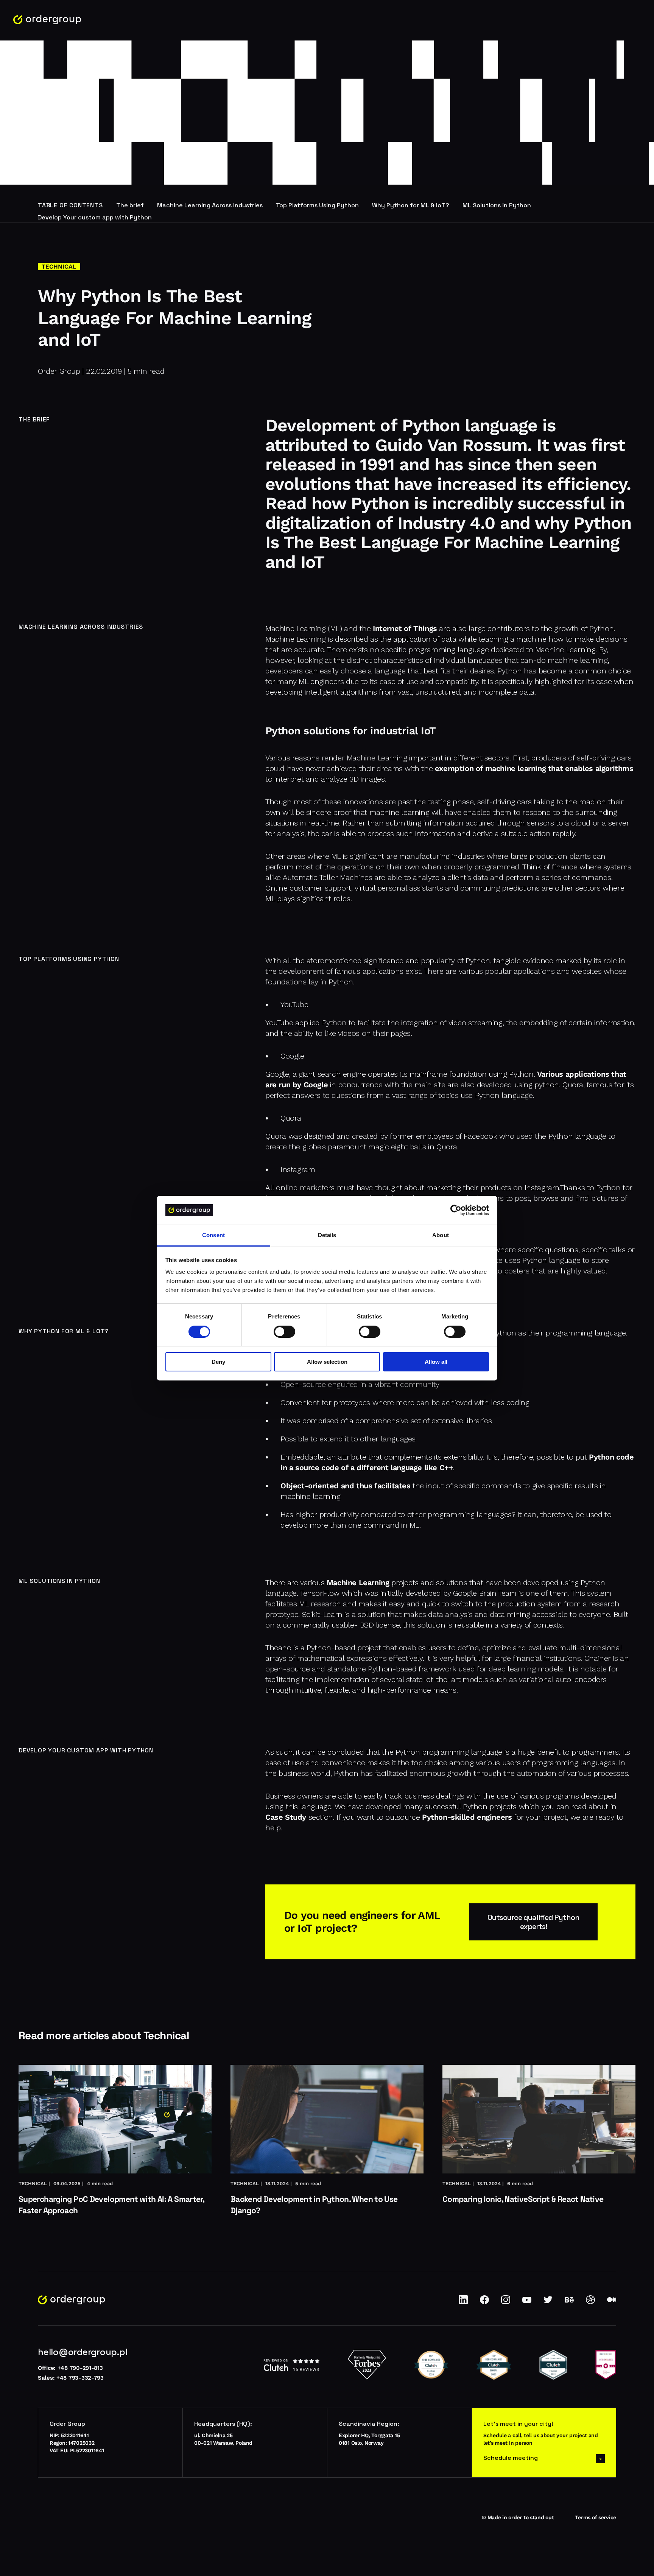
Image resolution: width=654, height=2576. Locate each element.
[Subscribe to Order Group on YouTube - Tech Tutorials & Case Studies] (527, 2302)
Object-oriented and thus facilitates (346, 1486)
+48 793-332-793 (80, 2378)
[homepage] (47, 20)
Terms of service (596, 2517)
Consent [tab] (213, 1235)
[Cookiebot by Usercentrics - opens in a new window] (456, 1210)
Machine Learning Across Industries (210, 205)
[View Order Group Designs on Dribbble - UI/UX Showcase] (590, 2302)
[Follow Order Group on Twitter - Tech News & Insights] (548, 2302)
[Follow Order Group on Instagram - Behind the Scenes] (506, 2302)
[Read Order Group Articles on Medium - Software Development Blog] (612, 2302)
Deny (218, 1362)
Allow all (436, 1362)
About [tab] (441, 1235)
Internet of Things (405, 628)
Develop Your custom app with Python (95, 217)
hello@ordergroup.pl (83, 2352)
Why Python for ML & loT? (411, 205)
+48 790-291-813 (80, 2368)
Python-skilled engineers (467, 1817)
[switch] (284, 1332)
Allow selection (327, 1362)
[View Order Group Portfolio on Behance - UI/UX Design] (569, 2302)
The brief (130, 205)
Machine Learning (358, 1583)
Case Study (286, 1817)
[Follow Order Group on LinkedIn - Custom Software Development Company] (463, 2302)
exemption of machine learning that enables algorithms (534, 768)
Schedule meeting (511, 2458)
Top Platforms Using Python (317, 205)
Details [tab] (327, 1235)
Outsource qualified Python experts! (533, 1922)
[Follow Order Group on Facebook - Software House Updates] (484, 2302)
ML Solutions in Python (497, 205)
